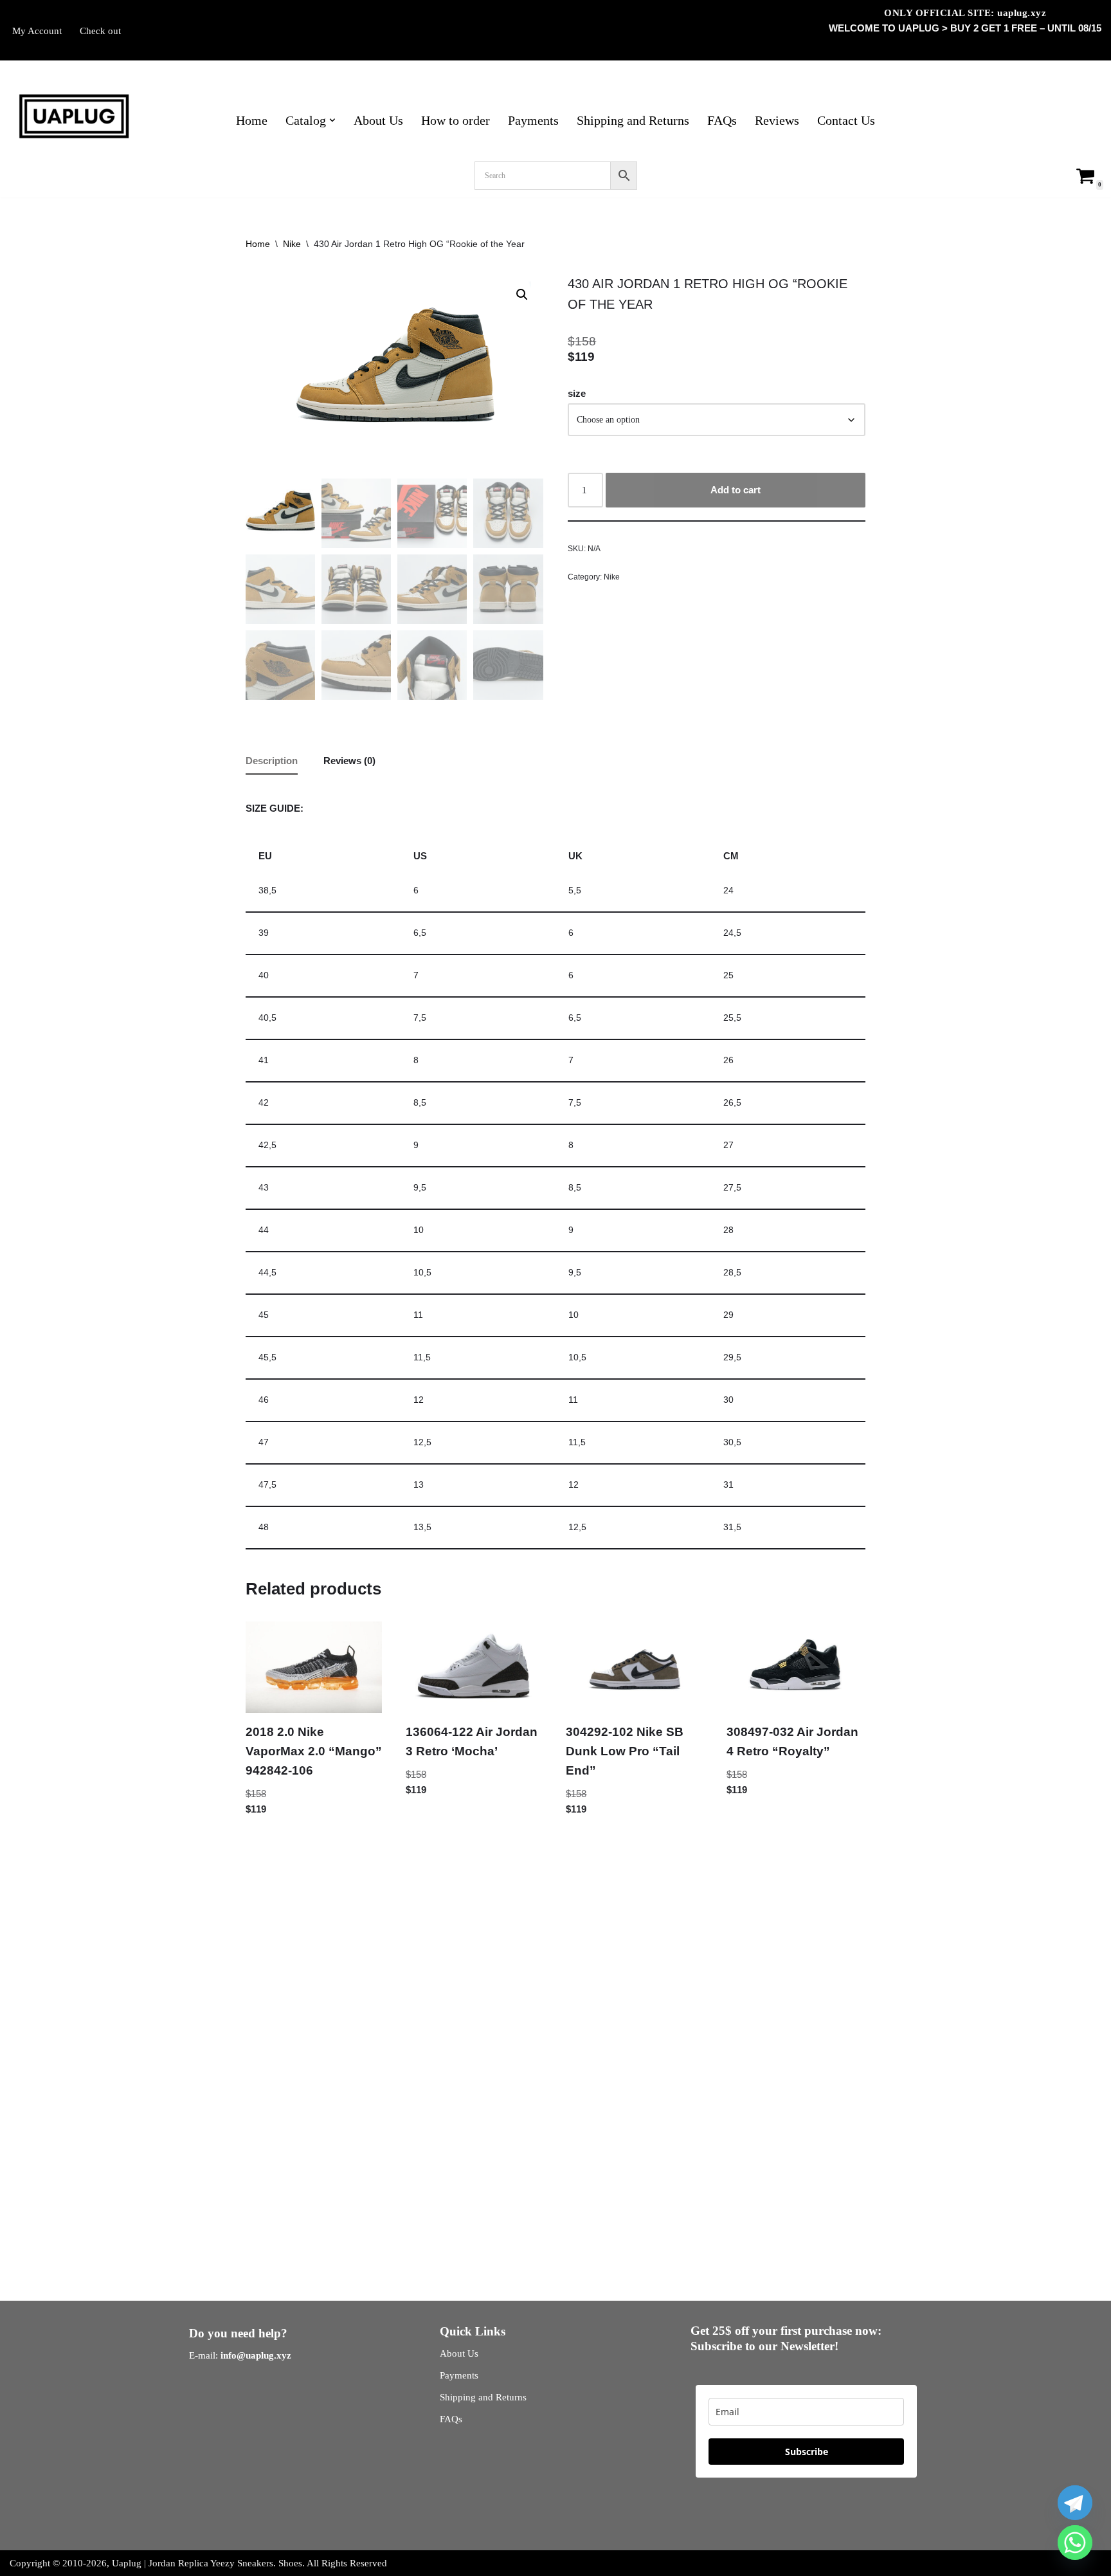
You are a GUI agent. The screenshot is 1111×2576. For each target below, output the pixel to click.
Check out (100, 31)
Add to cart (736, 490)
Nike (292, 244)
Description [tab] (272, 761)
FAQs (722, 121)
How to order (456, 121)
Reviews (777, 121)
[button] (332, 120)
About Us (378, 121)
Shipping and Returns (633, 121)
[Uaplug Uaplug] (74, 117)
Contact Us (846, 121)
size (577, 393)
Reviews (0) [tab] (349, 761)
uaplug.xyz (1022, 13)
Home (252, 121)
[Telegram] (1075, 2503)
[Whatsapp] (1075, 2543)
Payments (533, 121)
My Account (37, 31)
